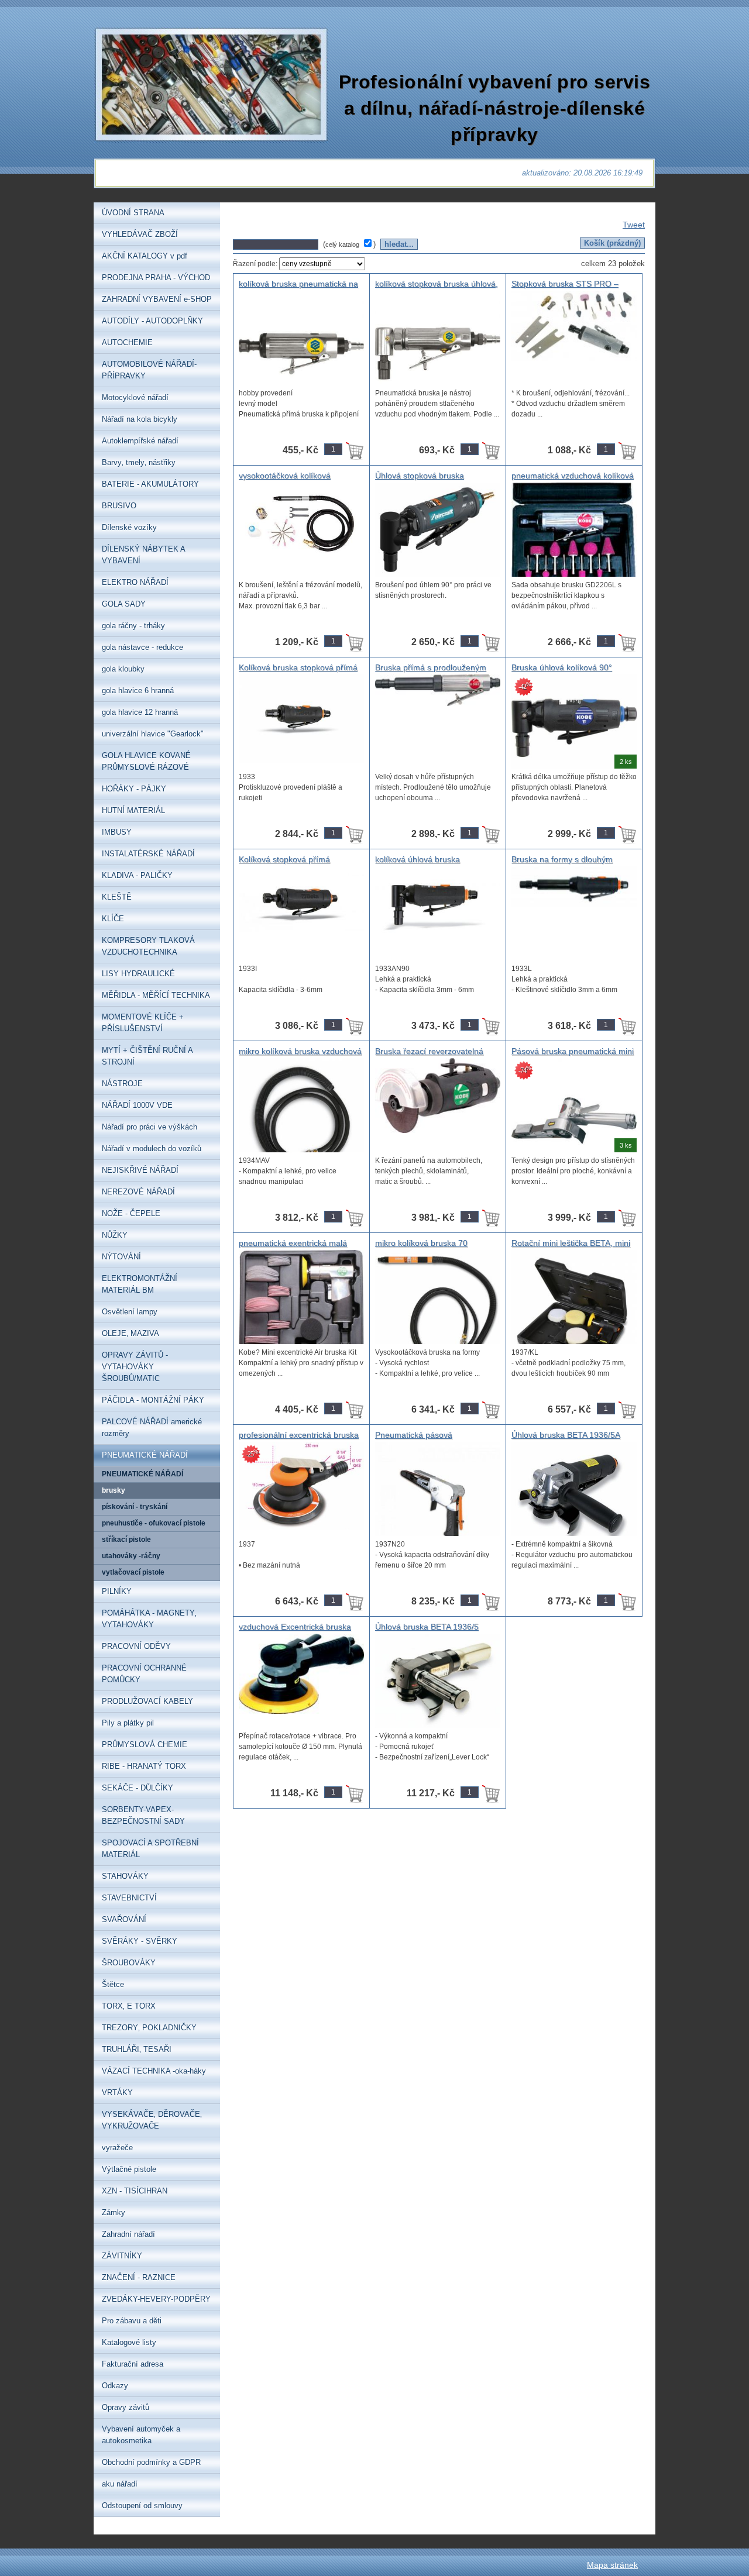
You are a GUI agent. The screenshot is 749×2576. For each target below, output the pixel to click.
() (351, 244)
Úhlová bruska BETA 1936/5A (566, 1435)
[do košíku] (355, 450)
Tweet (634, 225)
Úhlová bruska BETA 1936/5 (427, 1627)
